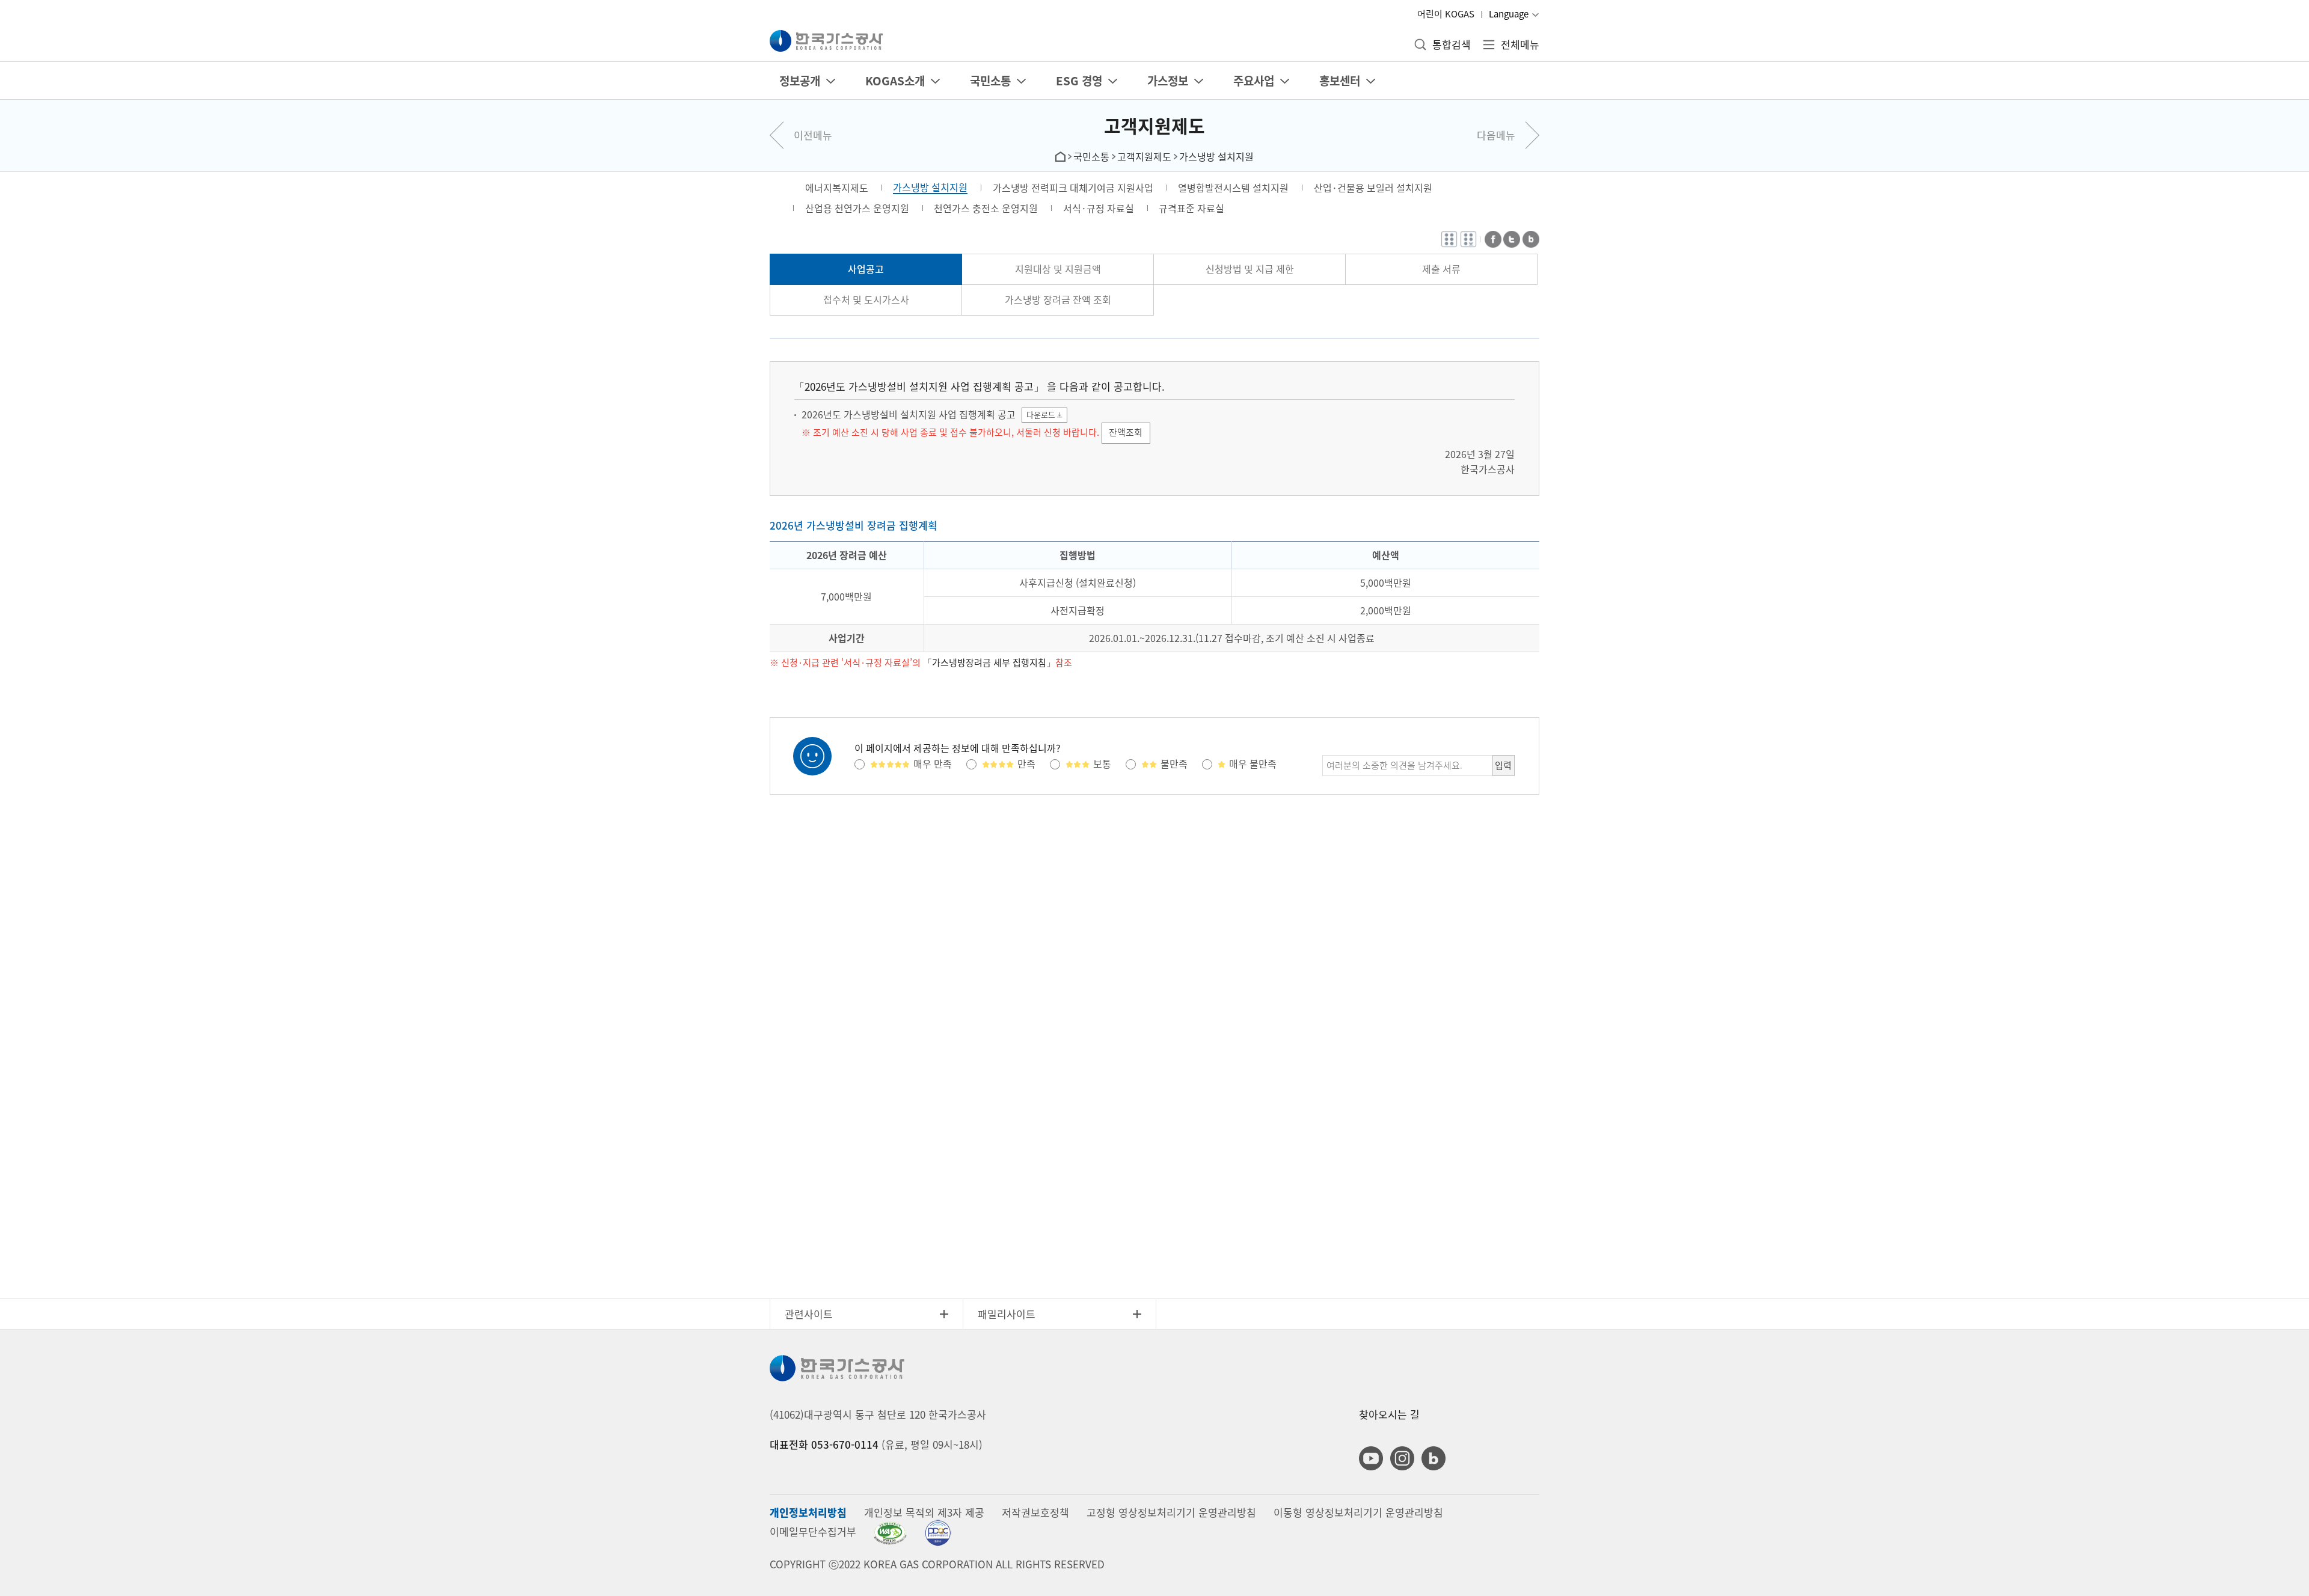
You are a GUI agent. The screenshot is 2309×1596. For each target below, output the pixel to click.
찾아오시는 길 (1389, 1414)
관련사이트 (809, 1314)
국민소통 (1091, 156)
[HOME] (1060, 155)
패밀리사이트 (1007, 1314)
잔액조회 (1126, 432)
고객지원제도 (1154, 125)
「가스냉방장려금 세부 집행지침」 (989, 663)
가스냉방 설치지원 (1216, 156)
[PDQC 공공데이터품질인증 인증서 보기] (938, 1533)
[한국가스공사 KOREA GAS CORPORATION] (827, 41)
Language (1509, 14)
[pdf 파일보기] (890, 1533)
